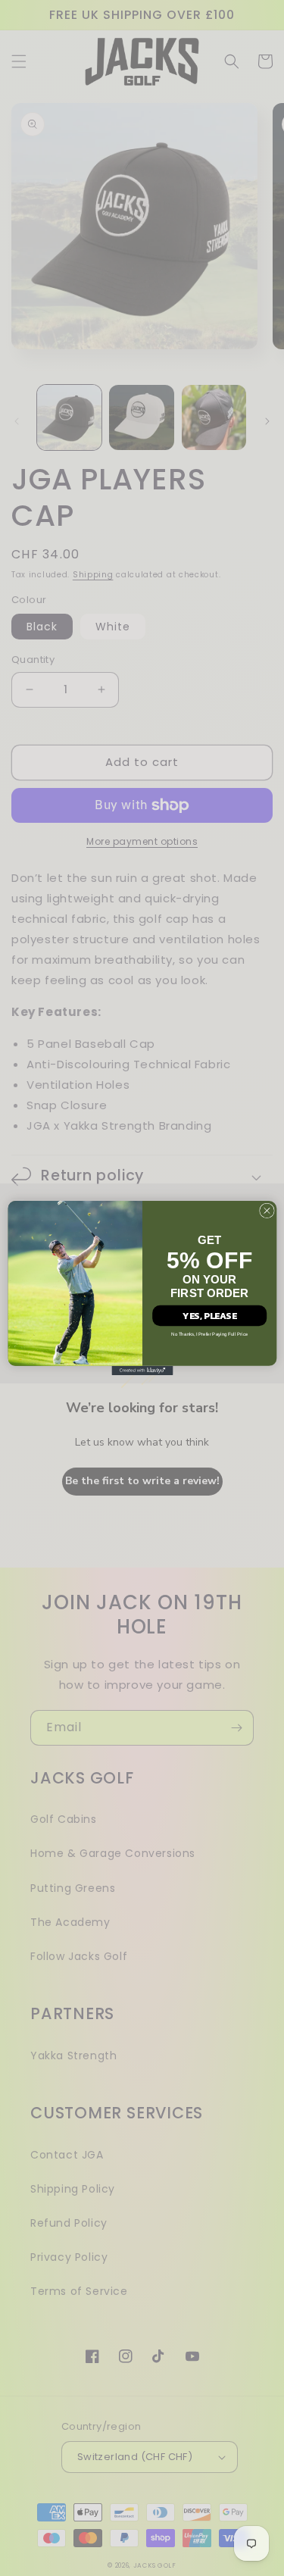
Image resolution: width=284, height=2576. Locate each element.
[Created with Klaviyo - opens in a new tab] (142, 1371)
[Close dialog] (267, 1211)
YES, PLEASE (209, 1315)
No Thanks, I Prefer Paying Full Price (209, 1335)
